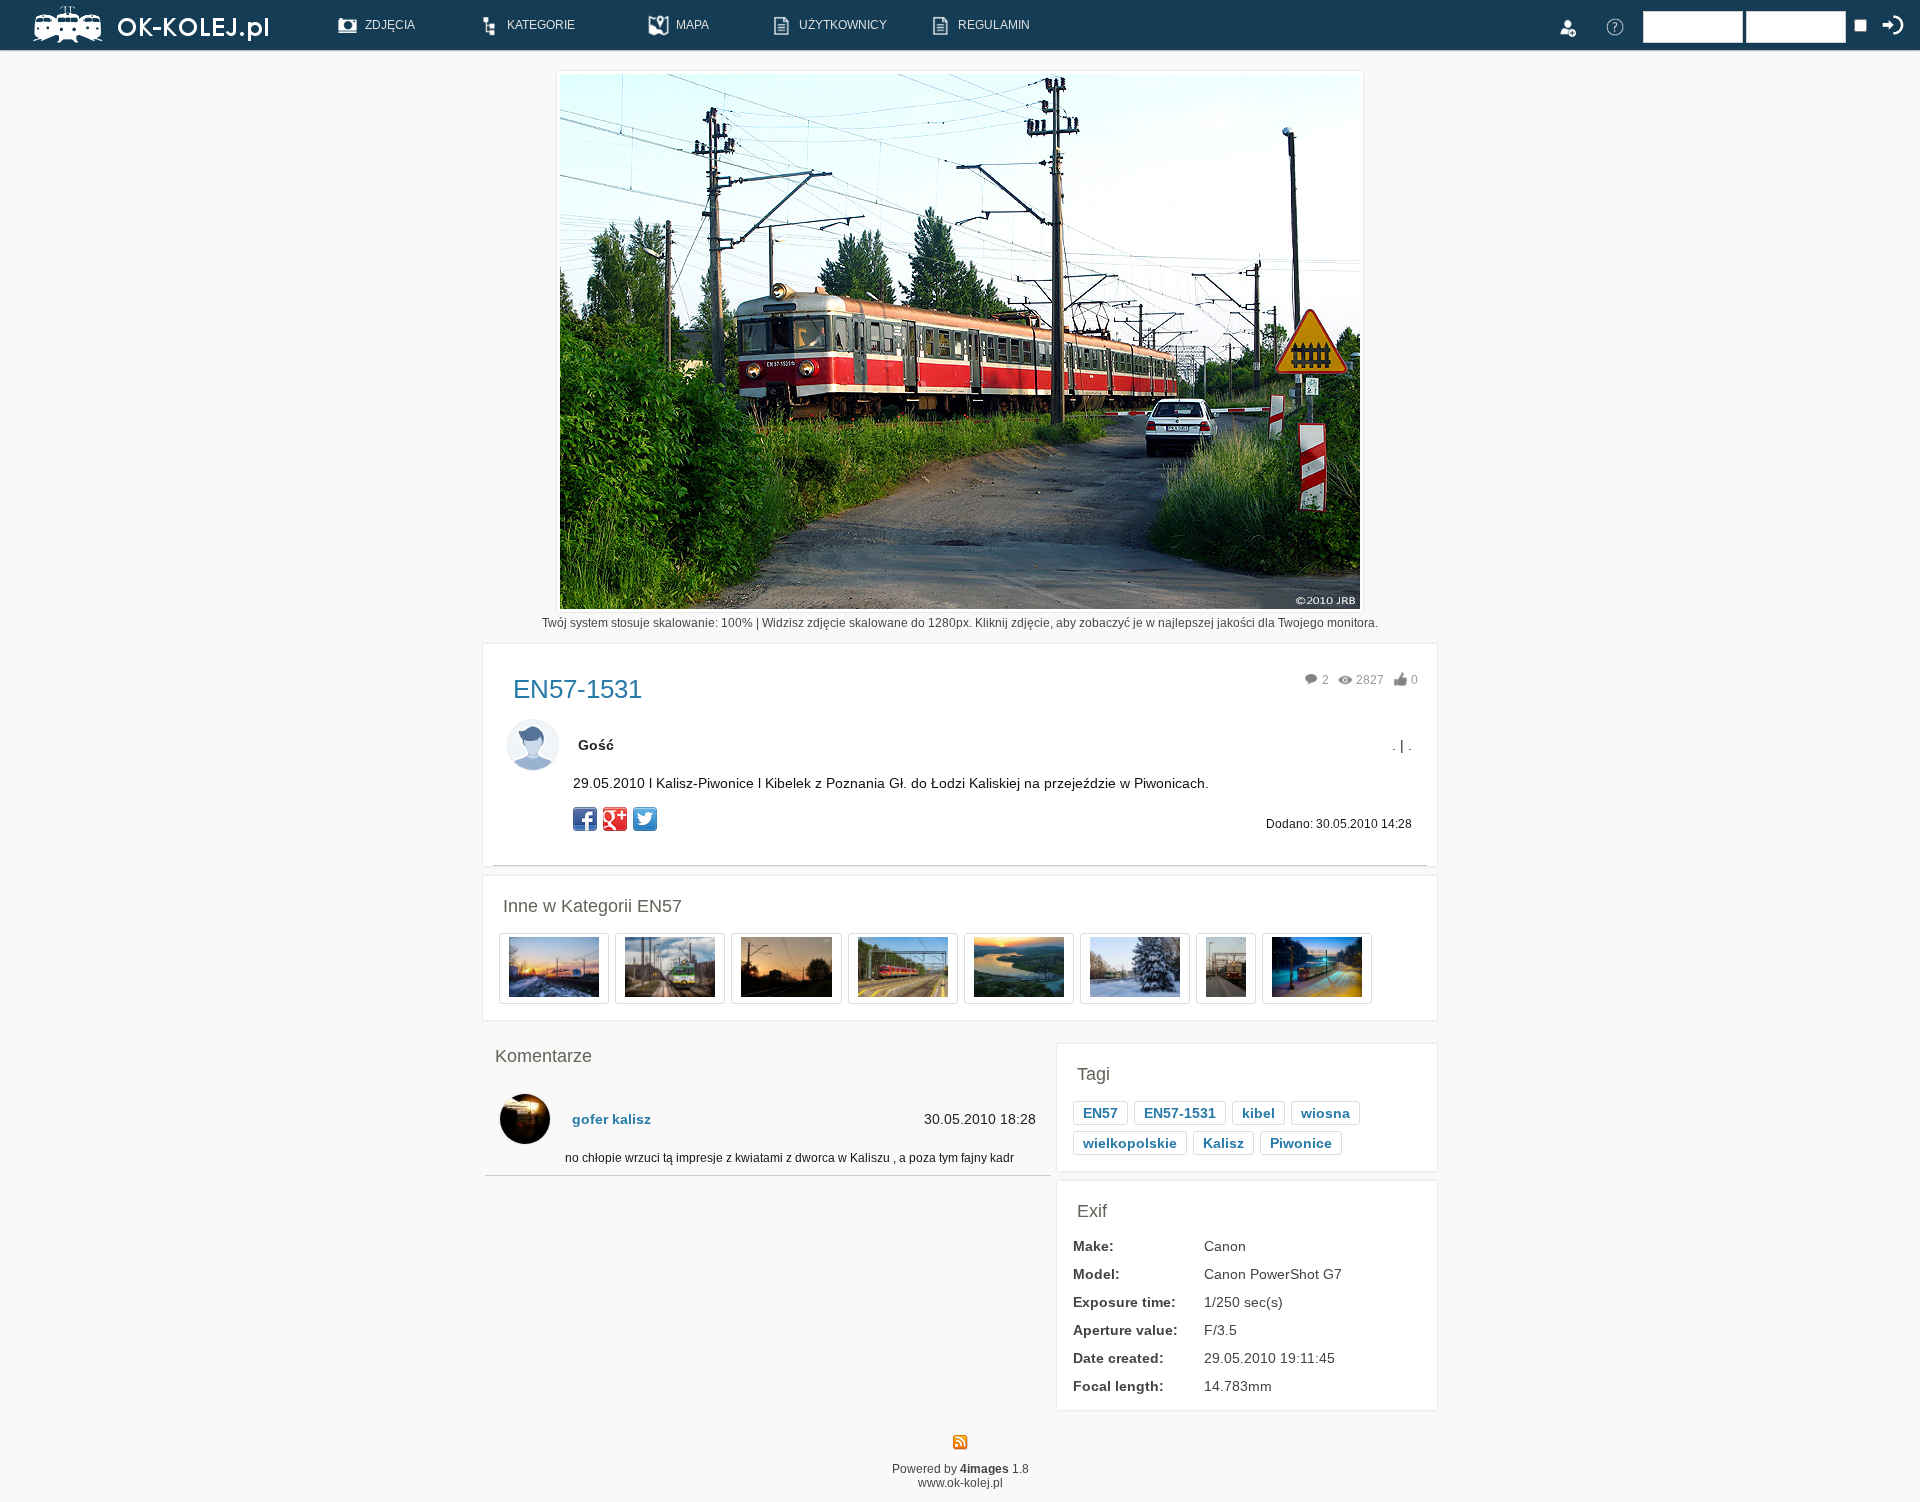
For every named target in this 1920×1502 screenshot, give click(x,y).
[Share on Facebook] (585, 819)
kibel (1258, 1113)
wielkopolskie (1130, 1143)
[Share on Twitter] (645, 819)
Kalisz (1223, 1143)
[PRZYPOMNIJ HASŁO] (1615, 26)
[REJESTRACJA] (1567, 26)
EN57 (659, 906)
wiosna (1325, 1113)
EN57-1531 (1180, 1113)
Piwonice (1301, 1143)
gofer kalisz (611, 1119)
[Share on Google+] (615, 819)
